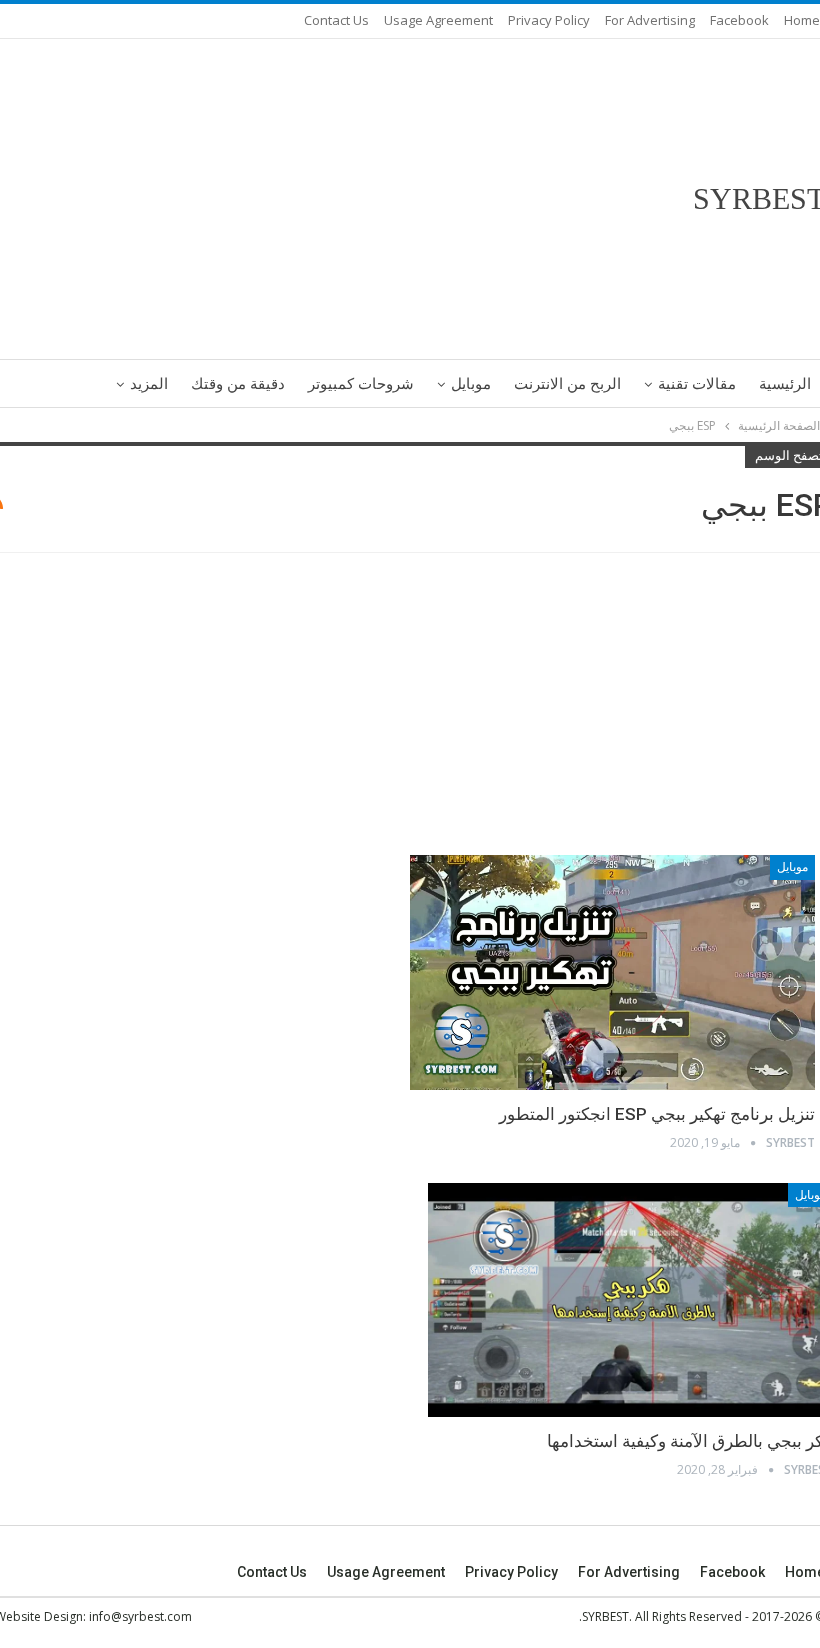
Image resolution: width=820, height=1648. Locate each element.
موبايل (471, 384)
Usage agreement (438, 20)
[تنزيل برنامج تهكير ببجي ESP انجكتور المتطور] (612, 972)
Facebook (739, 20)
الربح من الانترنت (567, 384)
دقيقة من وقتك (238, 384)
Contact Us (336, 20)
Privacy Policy (549, 20)
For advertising (650, 20)
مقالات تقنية (697, 384)
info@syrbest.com (140, 1616)
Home (802, 20)
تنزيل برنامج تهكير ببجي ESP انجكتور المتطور (657, 1114)
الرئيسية (785, 384)
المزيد (149, 384)
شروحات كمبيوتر (361, 384)
